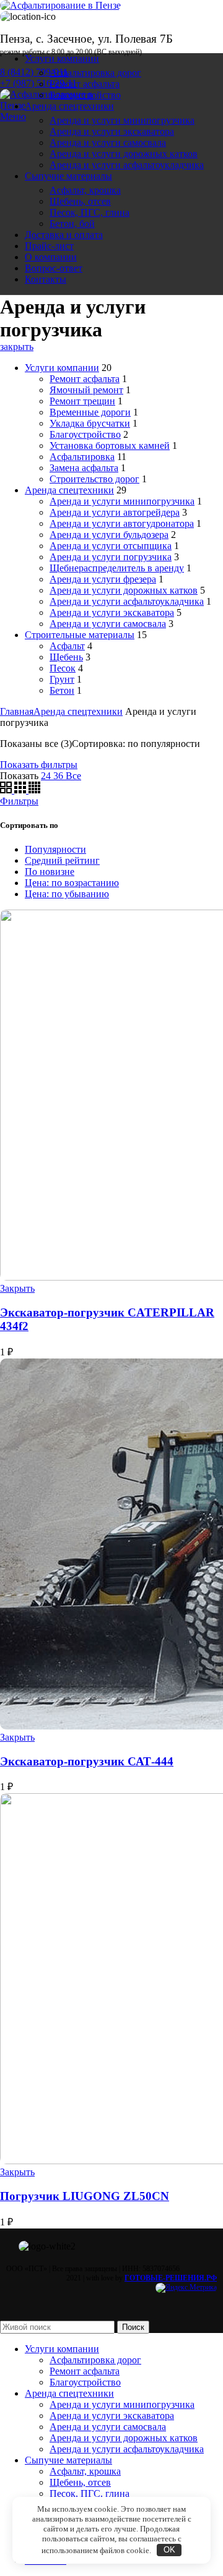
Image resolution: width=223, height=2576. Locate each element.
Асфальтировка (82, 457)
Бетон (62, 690)
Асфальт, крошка (85, 190)
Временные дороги (90, 412)
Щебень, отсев (80, 201)
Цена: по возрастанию (72, 883)
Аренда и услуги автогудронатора (122, 523)
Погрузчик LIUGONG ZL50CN (85, 2196)
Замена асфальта (84, 468)
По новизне (50, 872)
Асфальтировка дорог (95, 73)
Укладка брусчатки (90, 423)
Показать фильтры (39, 765)
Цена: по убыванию (67, 894)
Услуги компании (62, 368)
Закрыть (17, 1288)
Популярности (55, 849)
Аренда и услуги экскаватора (112, 131)
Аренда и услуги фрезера (103, 579)
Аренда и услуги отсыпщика (111, 546)
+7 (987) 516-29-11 (38, 83)
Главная (17, 711)
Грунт (62, 679)
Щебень (66, 657)
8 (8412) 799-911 (34, 72)
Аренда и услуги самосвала (108, 143)
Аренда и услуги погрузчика (111, 557)
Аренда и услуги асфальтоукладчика (127, 165)
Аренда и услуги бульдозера (109, 535)
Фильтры (19, 801)
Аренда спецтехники (69, 490)
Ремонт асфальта (85, 84)
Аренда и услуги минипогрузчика (122, 120)
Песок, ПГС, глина (90, 212)
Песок (63, 668)
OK (169, 2550)
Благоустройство (85, 95)
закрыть (17, 347)
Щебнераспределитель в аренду (117, 568)
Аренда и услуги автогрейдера (115, 512)
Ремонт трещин (82, 401)
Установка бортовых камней (110, 446)
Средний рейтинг (62, 860)
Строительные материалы (80, 635)
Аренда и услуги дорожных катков (124, 154)
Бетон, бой (72, 224)
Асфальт (67, 646)
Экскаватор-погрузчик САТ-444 (87, 1761)
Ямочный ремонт (86, 390)
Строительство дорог (94, 479)
